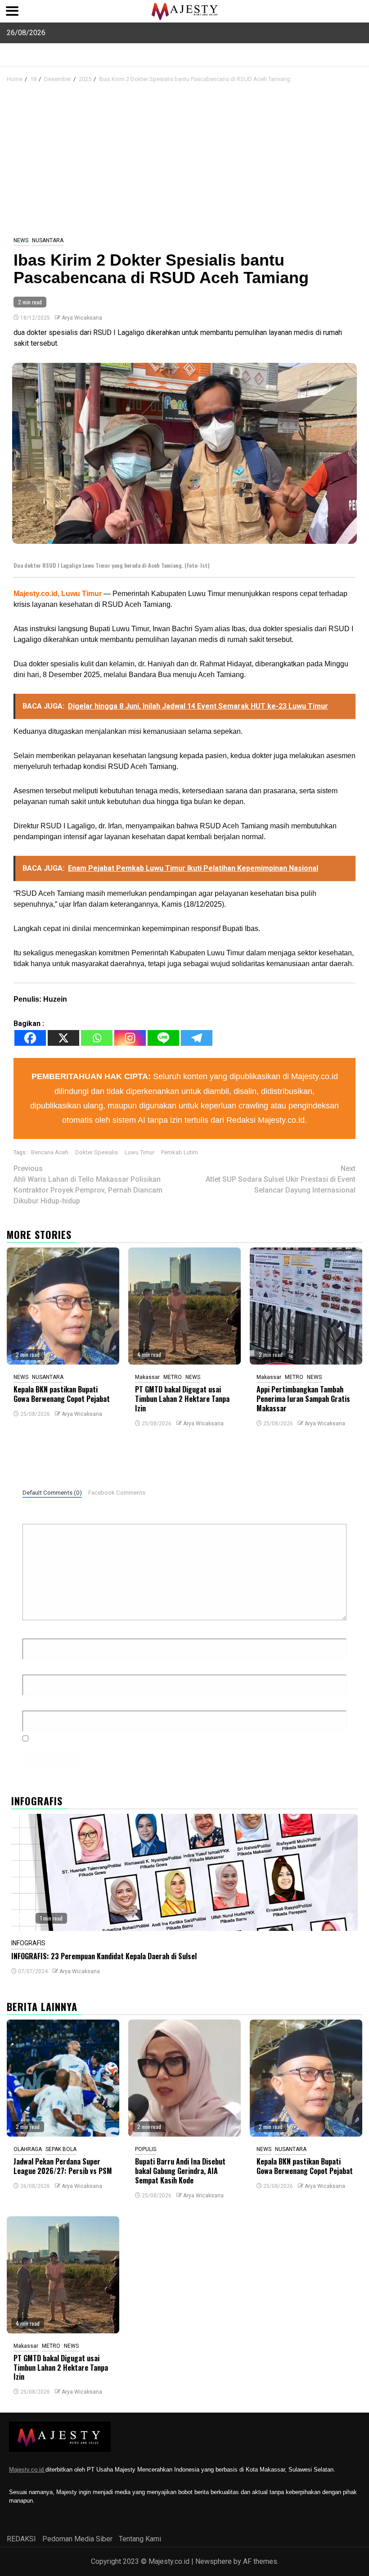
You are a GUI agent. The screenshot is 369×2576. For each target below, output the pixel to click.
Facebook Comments (117, 1492)
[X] (63, 1038)
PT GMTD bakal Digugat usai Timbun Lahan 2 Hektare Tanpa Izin (182, 1399)
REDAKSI (21, 2539)
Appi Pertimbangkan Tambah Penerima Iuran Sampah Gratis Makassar (303, 1399)
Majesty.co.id (27, 2470)
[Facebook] (30, 1038)
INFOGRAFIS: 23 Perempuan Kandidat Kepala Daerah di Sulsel (104, 1956)
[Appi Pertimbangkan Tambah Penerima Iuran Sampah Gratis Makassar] (306, 1306)
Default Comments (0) (52, 1492)
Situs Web (39, 1703)
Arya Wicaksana (82, 318)
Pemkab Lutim (180, 1152)
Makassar (147, 1377)
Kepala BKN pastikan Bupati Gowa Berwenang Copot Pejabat (62, 1394)
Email (34, 1667)
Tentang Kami (140, 2539)
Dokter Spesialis (97, 1152)
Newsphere (214, 2561)
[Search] (356, 78)
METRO (173, 1377)
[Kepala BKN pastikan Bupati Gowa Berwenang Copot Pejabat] (63, 1306)
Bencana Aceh (50, 1152)
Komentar (40, 1516)
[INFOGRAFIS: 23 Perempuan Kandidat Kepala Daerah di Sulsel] (184, 1872)
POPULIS (146, 2149)
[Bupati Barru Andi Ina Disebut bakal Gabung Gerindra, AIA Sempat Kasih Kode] (184, 2078)
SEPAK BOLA (61, 2149)
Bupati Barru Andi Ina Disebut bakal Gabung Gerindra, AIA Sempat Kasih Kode (180, 2171)
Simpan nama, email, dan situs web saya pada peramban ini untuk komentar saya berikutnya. (182, 1738)
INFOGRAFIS (28, 1943)
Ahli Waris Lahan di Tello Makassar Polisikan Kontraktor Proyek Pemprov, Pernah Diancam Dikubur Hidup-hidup (88, 1185)
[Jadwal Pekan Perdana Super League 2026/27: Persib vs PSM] (63, 2078)
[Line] (163, 1038)
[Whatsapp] (97, 1038)
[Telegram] (197, 1038)
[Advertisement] (184, 160)
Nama (34, 1631)
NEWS (21, 240)
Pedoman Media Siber (77, 2539)
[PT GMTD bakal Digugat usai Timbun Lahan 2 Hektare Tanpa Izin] (184, 1306)
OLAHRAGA (28, 2149)
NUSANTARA (48, 240)
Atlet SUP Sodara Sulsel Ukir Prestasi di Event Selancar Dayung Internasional (281, 1179)
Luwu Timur (139, 1152)
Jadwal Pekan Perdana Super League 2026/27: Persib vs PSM (63, 2166)
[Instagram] (130, 1038)
